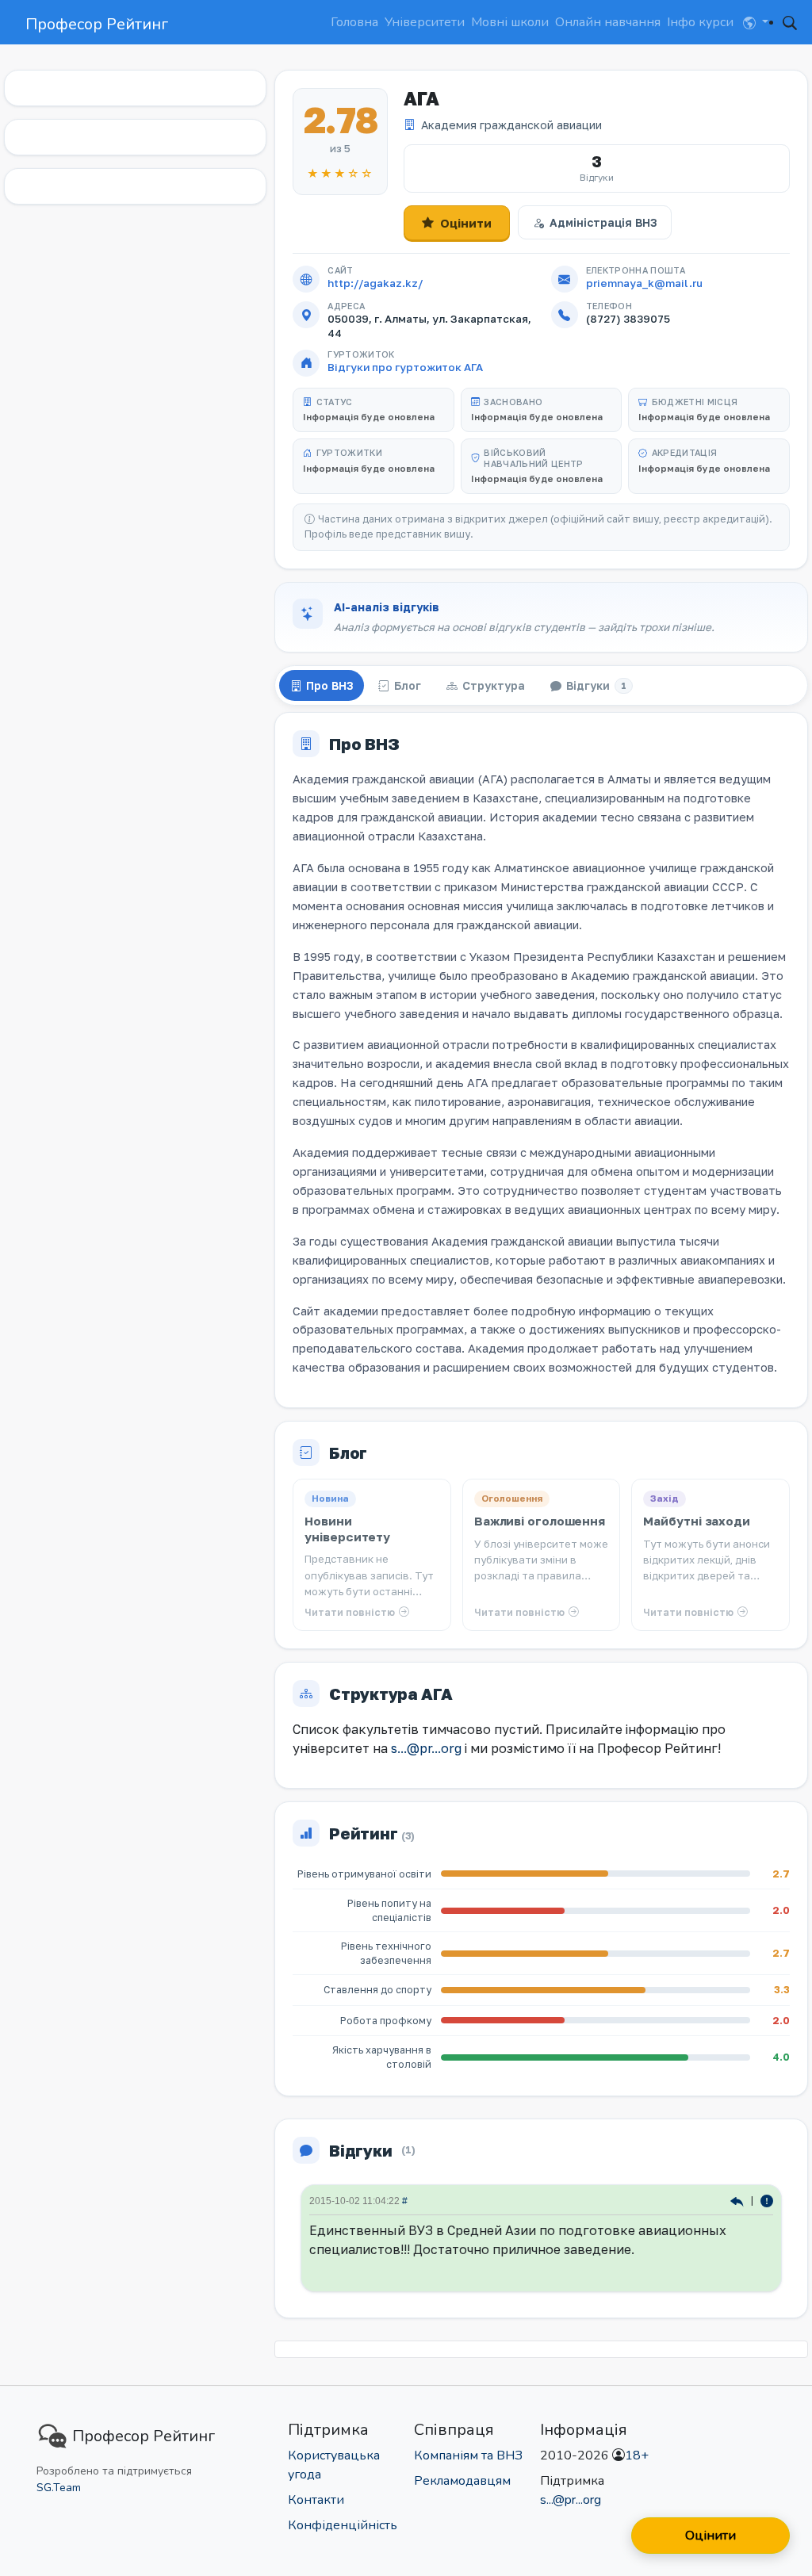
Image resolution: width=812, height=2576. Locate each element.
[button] (756, 22)
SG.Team (59, 2488)
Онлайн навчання (608, 22)
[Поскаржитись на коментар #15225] (767, 2200)
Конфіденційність (343, 2525)
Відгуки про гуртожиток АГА (405, 367)
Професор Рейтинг (97, 24)
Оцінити (466, 223)
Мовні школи (510, 22)
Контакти (316, 2500)
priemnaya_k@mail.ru (644, 283)
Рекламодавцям (462, 2481)
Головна (354, 22)
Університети (425, 22)
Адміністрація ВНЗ (603, 222)
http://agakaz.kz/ (375, 283)
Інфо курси (700, 22)
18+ (637, 2455)
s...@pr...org (426, 1748)
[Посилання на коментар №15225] (739, 2200)
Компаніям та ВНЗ (468, 2455)
